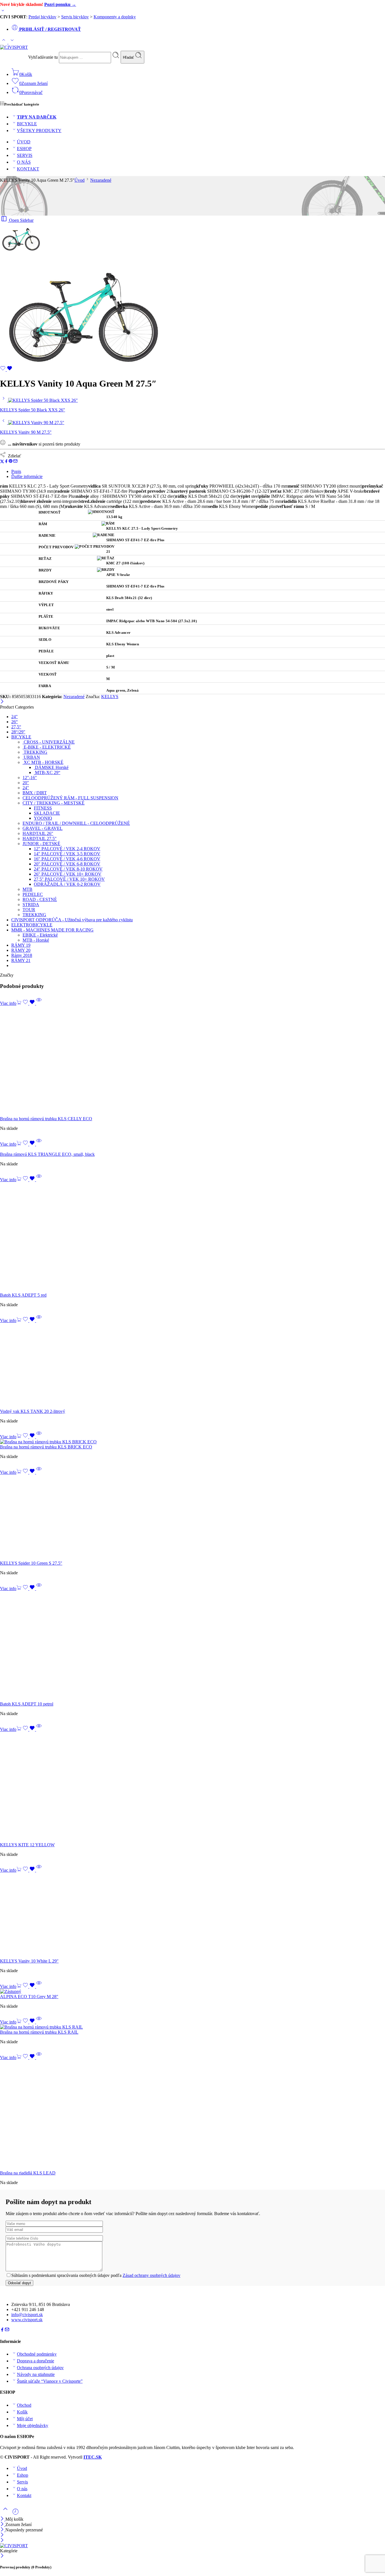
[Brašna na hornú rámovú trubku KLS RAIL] (193, 2027)
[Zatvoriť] (2, 702)
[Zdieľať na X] (2, 462)
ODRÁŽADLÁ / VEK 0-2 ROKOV (67, 884)
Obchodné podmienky (37, 2354)
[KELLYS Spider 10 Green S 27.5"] (193, 1518)
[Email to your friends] (15, 462)
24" (15, 717)
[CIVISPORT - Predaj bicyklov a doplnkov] (14, 47)
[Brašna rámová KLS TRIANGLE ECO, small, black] (193, 1149)
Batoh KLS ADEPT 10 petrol (27, 1704)
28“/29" (18, 732)
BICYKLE (27, 124)
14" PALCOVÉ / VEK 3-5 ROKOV (67, 854)
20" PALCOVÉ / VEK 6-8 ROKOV (67, 864)
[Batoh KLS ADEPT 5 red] (193, 1237)
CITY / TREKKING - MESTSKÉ (54, 803)
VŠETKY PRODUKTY (39, 131)
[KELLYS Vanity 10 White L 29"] (193, 1916)
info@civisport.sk (27, 2315)
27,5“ (16, 727)
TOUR (29, 910)
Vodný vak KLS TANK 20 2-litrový (33, 1411)
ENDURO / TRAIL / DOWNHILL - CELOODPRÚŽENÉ (76, 823)
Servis (22, 2482)
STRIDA (31, 905)
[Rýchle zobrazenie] (39, 1003)
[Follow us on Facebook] (2, 2330)
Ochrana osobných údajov (40, 2368)
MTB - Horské (36, 940)
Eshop (23, 2475)
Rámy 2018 (22, 955)
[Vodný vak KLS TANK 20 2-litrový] (193, 1366)
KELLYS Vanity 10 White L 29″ (29, 1961)
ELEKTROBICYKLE (32, 925)
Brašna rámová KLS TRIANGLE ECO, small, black (47, 1154)
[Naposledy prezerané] (16, 2514)
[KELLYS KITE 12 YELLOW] (193, 1787)
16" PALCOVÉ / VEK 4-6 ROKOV (67, 859)
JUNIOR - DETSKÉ (41, 844)
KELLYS (110, 697)
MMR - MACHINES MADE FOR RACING (52, 930)
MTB (27, 889)
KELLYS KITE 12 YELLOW (27, 1845)
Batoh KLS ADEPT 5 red (23, 1295)
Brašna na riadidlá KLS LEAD (28, 2173)
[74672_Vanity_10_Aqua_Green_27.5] (21, 250)
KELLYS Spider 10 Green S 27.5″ (31, 1563)
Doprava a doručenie (36, 2361)
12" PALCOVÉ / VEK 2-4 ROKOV (67, 849)
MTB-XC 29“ (47, 772)
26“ (15, 722)
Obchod (24, 2405)
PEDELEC (33, 894)
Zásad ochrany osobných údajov (151, 2275)
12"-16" (30, 778)
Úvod (79, 180)
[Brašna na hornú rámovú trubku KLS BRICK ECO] (193, 1442)
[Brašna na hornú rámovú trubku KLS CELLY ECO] (193, 1061)
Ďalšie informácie (27, 476)
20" (26, 783)
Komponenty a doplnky (115, 17)
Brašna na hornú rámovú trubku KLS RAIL (39, 2032)
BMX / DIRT (35, 793)
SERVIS (25, 155)
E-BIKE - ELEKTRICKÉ (47, 747)
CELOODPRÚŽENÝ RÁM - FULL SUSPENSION (70, 798)
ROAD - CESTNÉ (40, 899)
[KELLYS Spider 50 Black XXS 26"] (4, 400)
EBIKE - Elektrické (40, 935)
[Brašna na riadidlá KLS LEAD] (193, 2115)
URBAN (31, 757)
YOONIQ (43, 818)
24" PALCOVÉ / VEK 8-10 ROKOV (68, 869)
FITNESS (43, 808)
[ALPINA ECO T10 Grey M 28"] (193, 1992)
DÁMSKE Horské (51, 767)
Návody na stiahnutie (36, 2374)
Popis (16, 471)
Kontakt (24, 2495)
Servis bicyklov (75, 17)
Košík (22, 2412)
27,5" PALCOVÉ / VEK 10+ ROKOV (69, 879)
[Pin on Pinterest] (11, 462)
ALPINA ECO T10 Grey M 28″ (29, 1997)
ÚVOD (24, 142)
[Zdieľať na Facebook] (6, 462)
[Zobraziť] (3, 12)
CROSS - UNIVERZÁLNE (49, 742)
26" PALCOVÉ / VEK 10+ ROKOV (68, 874)
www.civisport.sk (27, 2320)
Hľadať (129, 57)
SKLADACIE (47, 813)
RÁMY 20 (21, 950)
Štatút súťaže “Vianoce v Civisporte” (50, 2381)
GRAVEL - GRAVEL (43, 828)
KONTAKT (28, 169)
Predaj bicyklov (42, 17)
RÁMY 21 (21, 960)
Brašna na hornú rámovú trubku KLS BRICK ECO (46, 1447)
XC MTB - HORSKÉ (43, 762)
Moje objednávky (33, 2425)
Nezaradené (101, 180)
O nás (22, 2489)
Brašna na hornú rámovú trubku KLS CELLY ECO (46, 1119)
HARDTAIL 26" (38, 833)
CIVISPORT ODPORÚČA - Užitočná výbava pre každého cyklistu (72, 920)
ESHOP (24, 149)
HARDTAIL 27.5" (40, 838)
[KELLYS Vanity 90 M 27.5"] (4, 423)
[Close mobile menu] (2, 2541)
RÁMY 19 (21, 945)
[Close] (3, 2530)
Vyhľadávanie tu (44, 57)
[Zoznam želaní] (6, 370)
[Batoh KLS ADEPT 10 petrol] (193, 1646)
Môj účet (25, 2419)
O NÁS (24, 162)
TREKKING (35, 752)
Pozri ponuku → (60, 4)
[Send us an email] (7, 2330)
